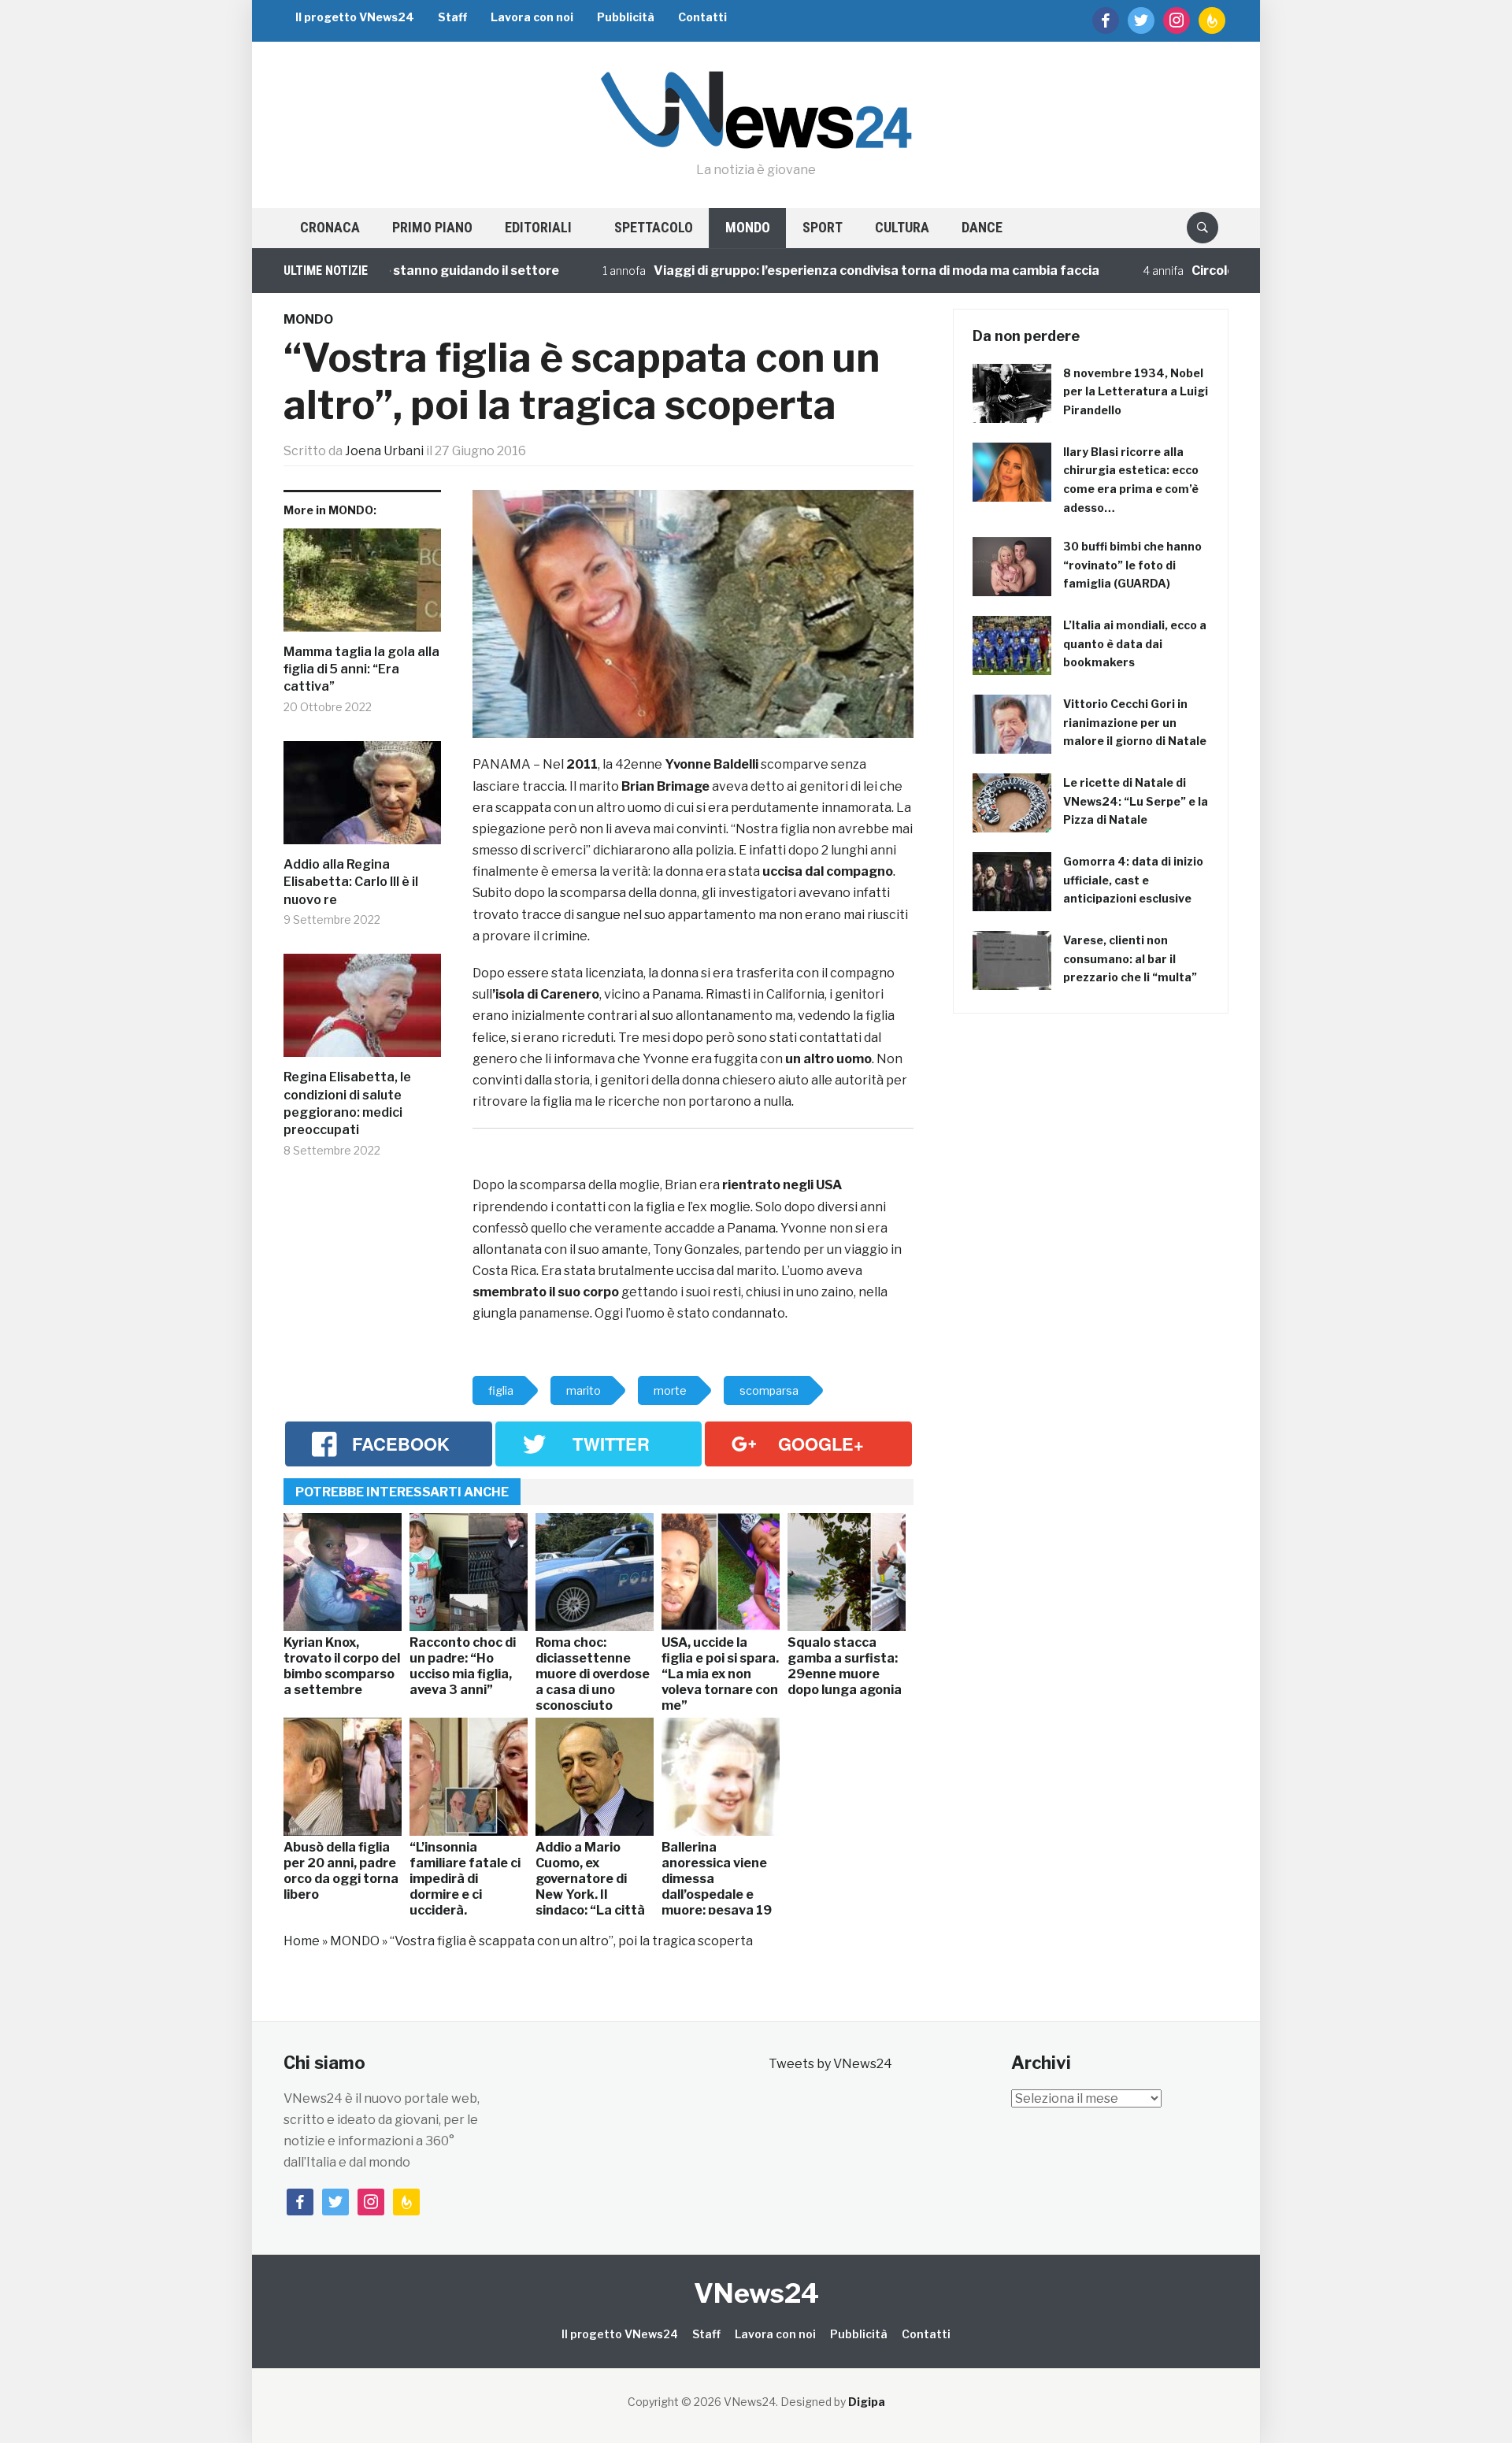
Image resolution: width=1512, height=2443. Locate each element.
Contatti (702, 17)
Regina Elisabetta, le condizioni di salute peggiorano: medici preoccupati (347, 1103)
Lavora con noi (532, 17)
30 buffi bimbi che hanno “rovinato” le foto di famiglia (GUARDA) (1132, 565)
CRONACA (330, 227)
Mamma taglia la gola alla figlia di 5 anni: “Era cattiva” (361, 669)
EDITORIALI (538, 227)
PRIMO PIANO (432, 227)
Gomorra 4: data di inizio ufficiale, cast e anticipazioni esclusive (1133, 880)
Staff (452, 17)
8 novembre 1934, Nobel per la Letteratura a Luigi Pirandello (1136, 392)
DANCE (982, 227)
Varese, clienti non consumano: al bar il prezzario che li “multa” (1130, 959)
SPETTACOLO (654, 227)
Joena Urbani (384, 451)
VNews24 (756, 2293)
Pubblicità (626, 17)
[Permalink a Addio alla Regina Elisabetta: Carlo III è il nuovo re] (362, 799)
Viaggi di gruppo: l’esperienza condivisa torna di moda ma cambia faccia (815, 271)
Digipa (867, 2402)
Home (302, 1941)
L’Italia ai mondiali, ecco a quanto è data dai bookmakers (1135, 644)
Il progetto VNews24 (355, 17)
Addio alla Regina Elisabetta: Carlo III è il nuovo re (351, 882)
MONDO (748, 227)
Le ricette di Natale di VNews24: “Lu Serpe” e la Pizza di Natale (1136, 801)
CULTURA (902, 227)
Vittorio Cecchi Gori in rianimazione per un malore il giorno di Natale (1135, 723)
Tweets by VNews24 (830, 2064)
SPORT (823, 227)
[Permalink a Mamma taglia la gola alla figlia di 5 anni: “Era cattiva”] (362, 586)
